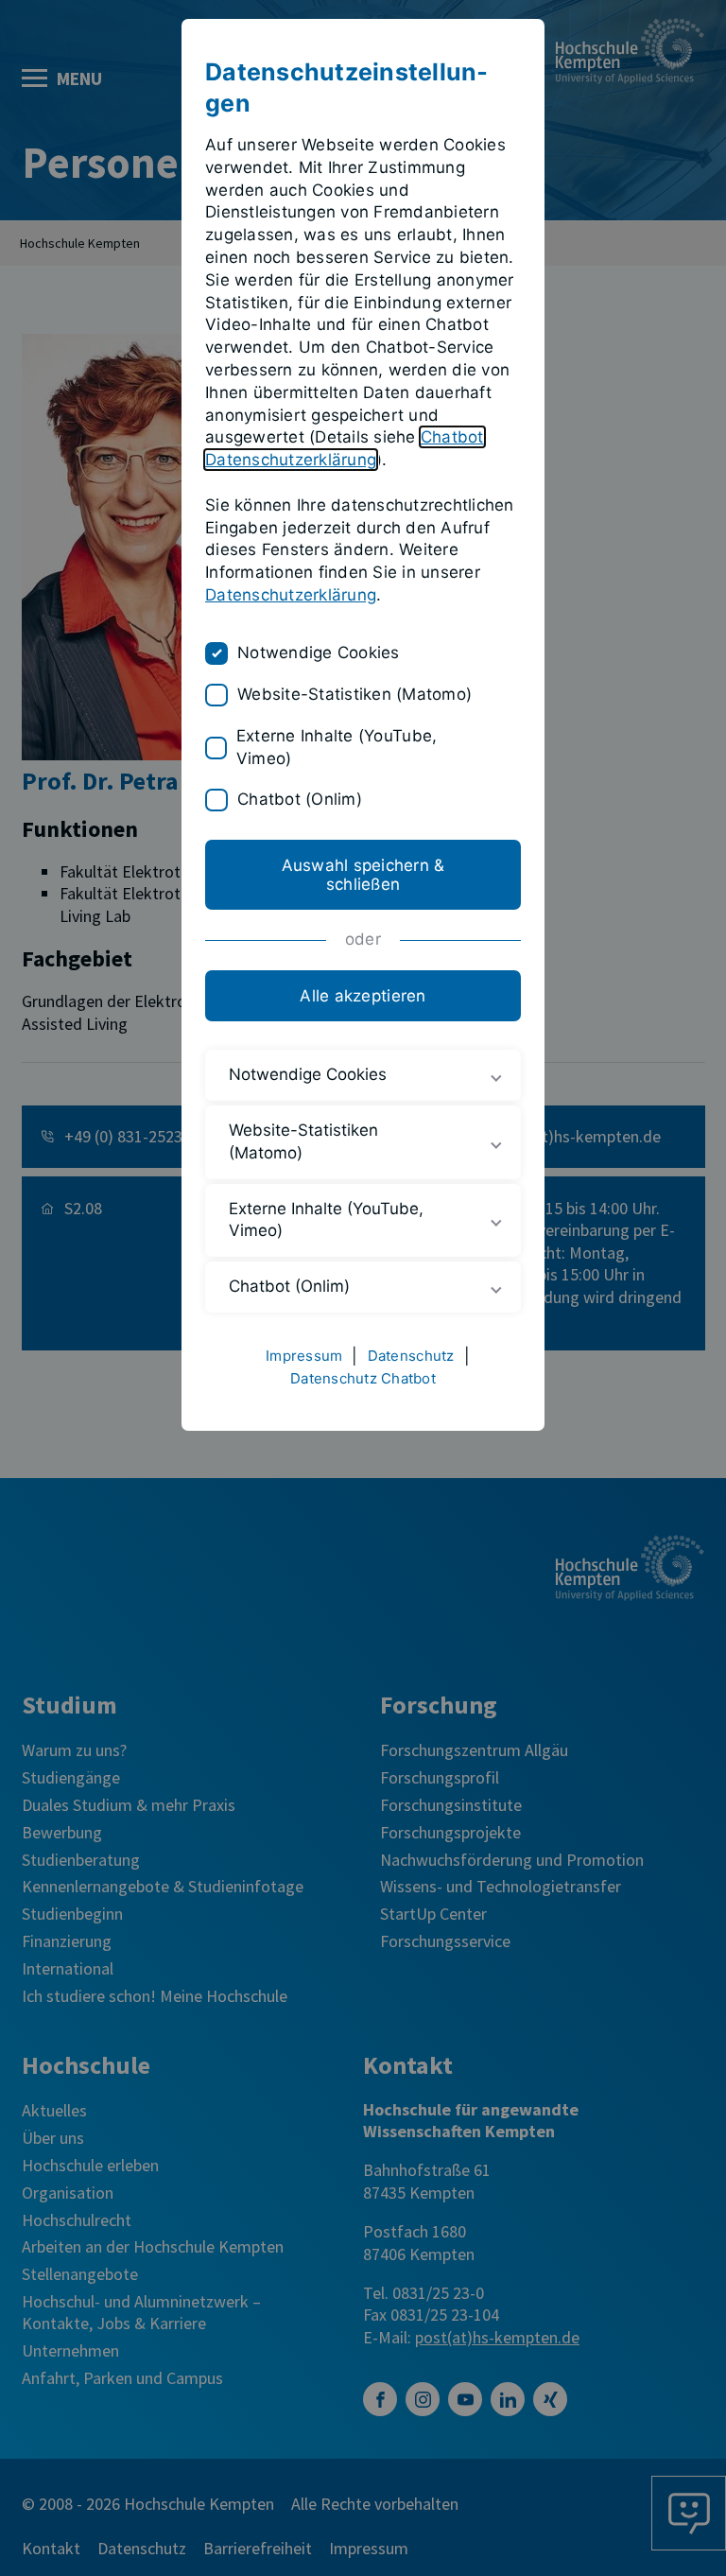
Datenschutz (411, 1356)
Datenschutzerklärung (291, 595)
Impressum (304, 1356)
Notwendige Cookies (319, 653)
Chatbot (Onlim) (300, 799)
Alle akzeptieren (363, 996)
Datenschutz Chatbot (363, 1378)
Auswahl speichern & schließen (363, 875)
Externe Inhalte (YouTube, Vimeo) (337, 747)
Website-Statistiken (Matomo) (354, 694)
